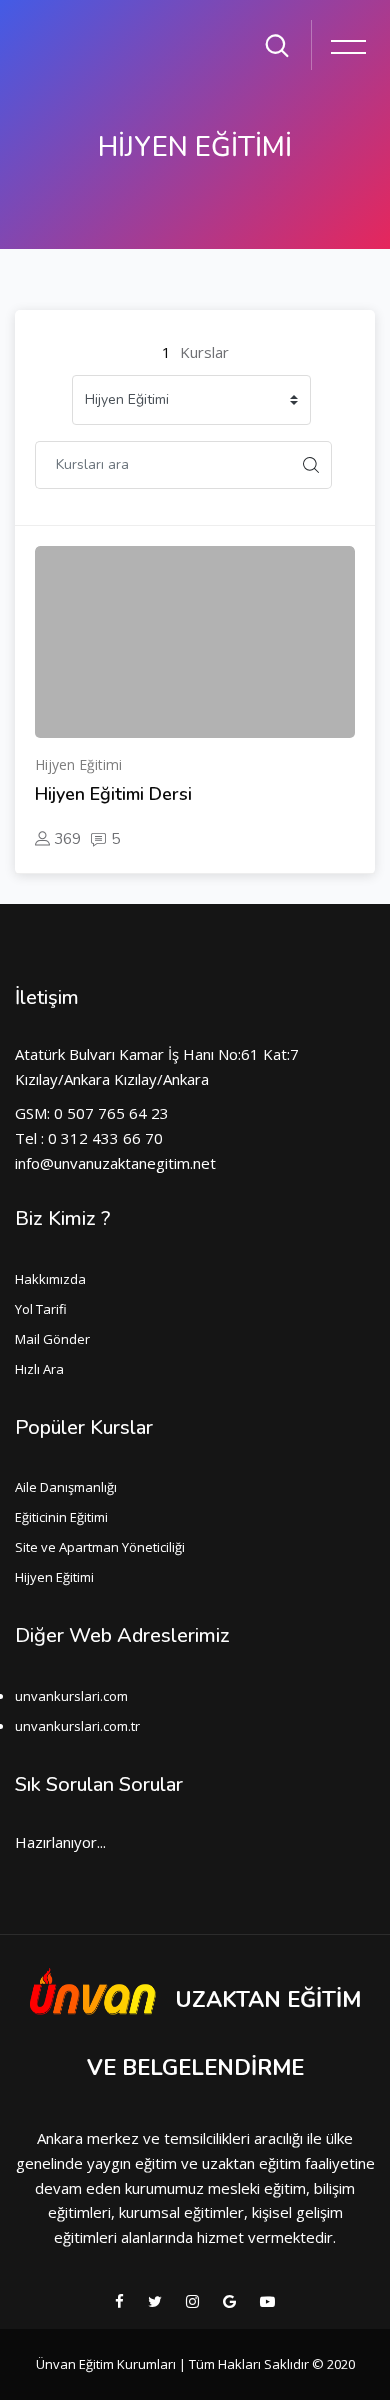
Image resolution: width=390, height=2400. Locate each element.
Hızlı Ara (39, 1369)
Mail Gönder (52, 1339)
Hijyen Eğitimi (54, 1577)
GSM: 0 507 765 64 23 (92, 1113)
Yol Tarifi (41, 1309)
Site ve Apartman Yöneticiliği (100, 1547)
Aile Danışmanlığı (66, 1487)
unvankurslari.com (71, 1696)
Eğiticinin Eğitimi (61, 1517)
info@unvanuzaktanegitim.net (115, 1163)
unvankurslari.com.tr (77, 1726)
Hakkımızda (50, 1279)
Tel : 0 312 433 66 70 (89, 1138)
